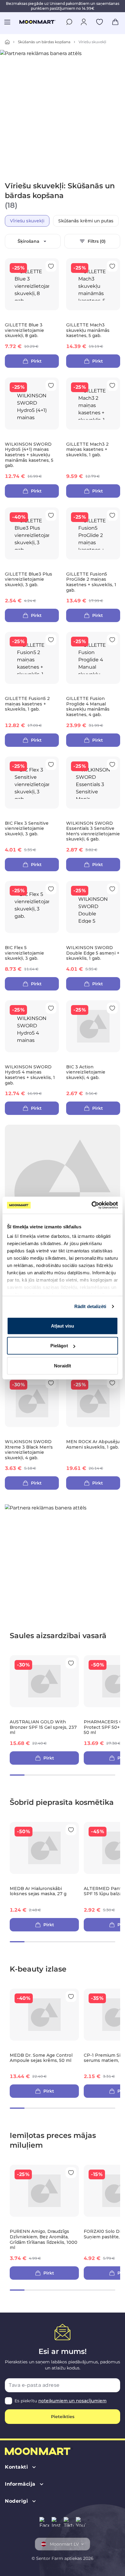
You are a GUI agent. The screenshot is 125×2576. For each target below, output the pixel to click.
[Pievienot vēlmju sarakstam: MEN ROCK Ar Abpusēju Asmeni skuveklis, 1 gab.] (112, 1383)
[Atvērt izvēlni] (7, 22)
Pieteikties (63, 2417)
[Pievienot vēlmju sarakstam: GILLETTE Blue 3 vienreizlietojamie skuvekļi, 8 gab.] (51, 266)
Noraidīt (63, 1365)
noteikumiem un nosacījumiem (72, 2401)
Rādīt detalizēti (90, 1306)
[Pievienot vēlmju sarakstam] (100, 22)
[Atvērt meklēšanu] (69, 22)
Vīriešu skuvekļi (27, 221)
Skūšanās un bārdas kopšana (44, 42)
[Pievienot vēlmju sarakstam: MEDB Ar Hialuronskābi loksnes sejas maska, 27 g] (71, 1830)
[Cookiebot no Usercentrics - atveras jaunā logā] (91, 1205)
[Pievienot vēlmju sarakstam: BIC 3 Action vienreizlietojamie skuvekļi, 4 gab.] (112, 1008)
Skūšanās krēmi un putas (86, 221)
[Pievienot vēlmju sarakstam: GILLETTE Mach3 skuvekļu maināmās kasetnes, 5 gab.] (112, 266)
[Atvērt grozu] (115, 22)
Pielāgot (59, 1346)
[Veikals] (7, 42)
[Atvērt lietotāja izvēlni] (84, 22)
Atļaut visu (62, 1326)
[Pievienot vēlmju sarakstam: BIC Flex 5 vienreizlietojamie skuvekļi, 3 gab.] (51, 889)
